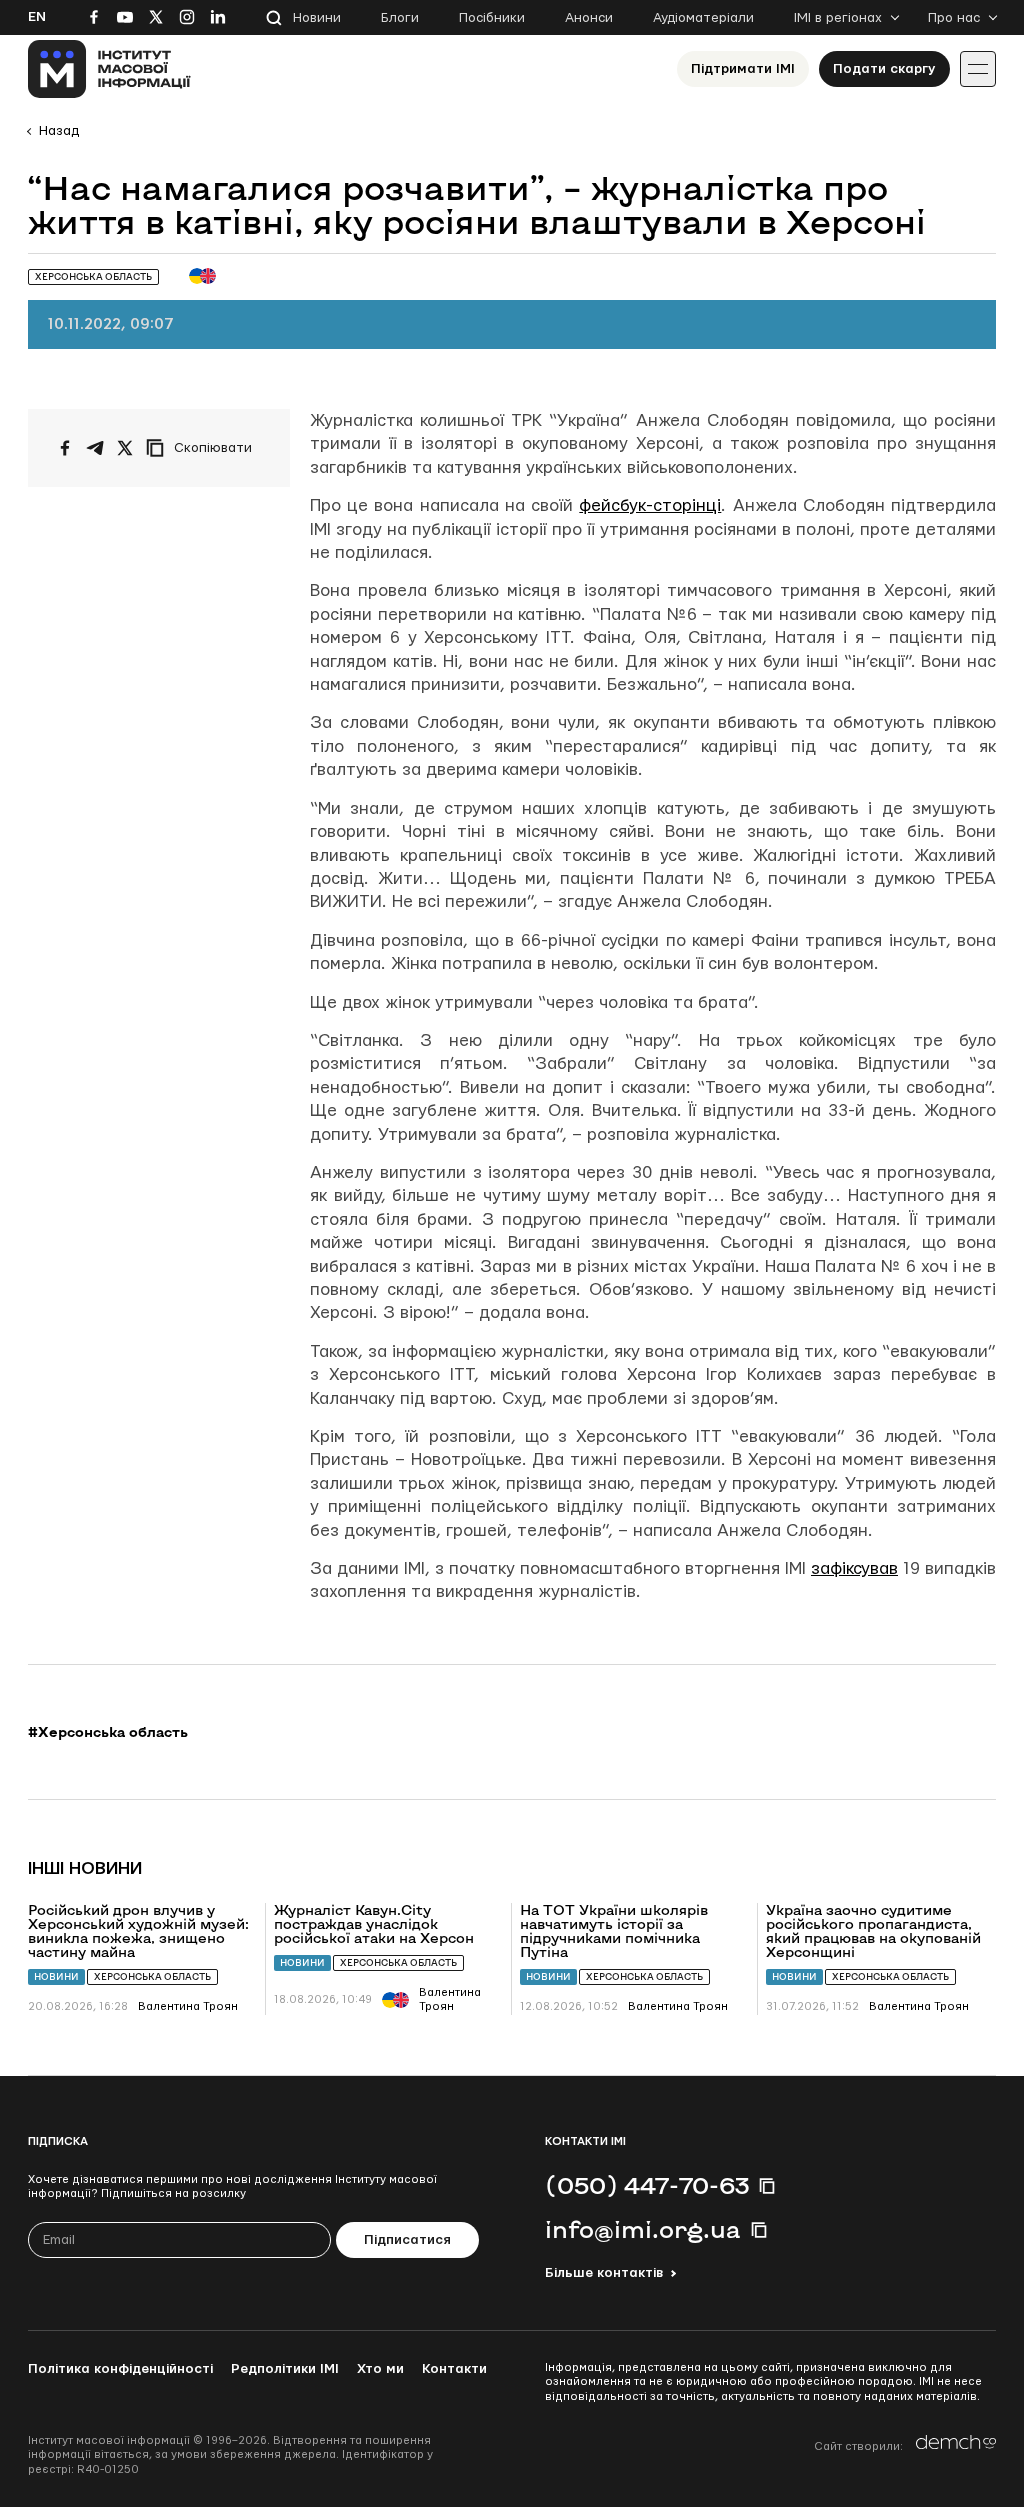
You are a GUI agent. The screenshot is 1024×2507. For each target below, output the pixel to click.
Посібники (492, 18)
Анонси (589, 18)
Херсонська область (152, 1976)
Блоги (400, 18)
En (37, 17)
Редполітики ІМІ (285, 2369)
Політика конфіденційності (120, 2369)
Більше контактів (604, 2273)
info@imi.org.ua (643, 2229)
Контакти (454, 2369)
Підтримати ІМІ (743, 69)
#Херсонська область (108, 1732)
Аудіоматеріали (703, 18)
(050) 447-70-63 (647, 2185)
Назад (59, 131)
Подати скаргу (884, 69)
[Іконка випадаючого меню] (978, 69)
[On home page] (109, 69)
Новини (317, 18)
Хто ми (380, 2369)
